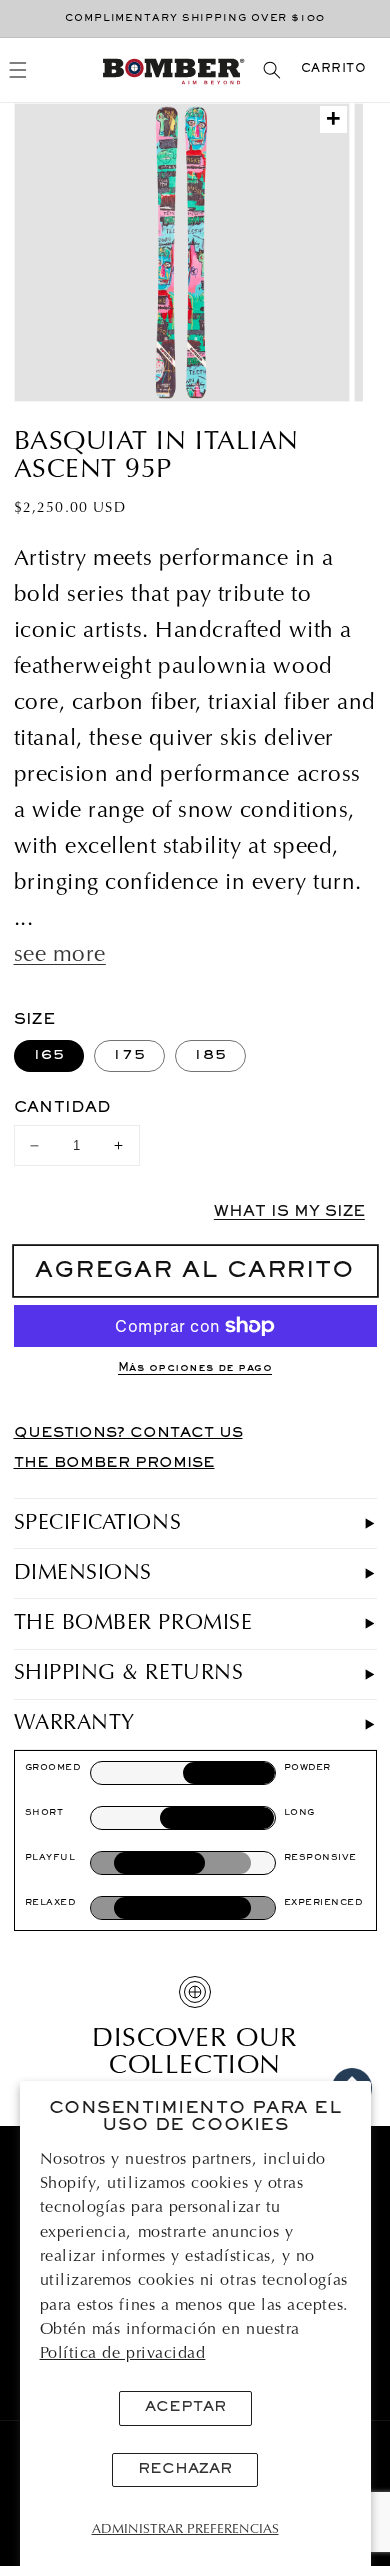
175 (129, 1055)
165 (49, 1055)
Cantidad (62, 1108)
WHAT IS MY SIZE (289, 1212)
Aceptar (185, 2407)
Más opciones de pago (195, 1368)
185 (210, 1055)
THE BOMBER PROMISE (114, 1463)
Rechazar (185, 2469)
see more (60, 956)
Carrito (334, 69)
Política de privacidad (123, 2354)
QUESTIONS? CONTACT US (128, 1433)
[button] (18, 70)
